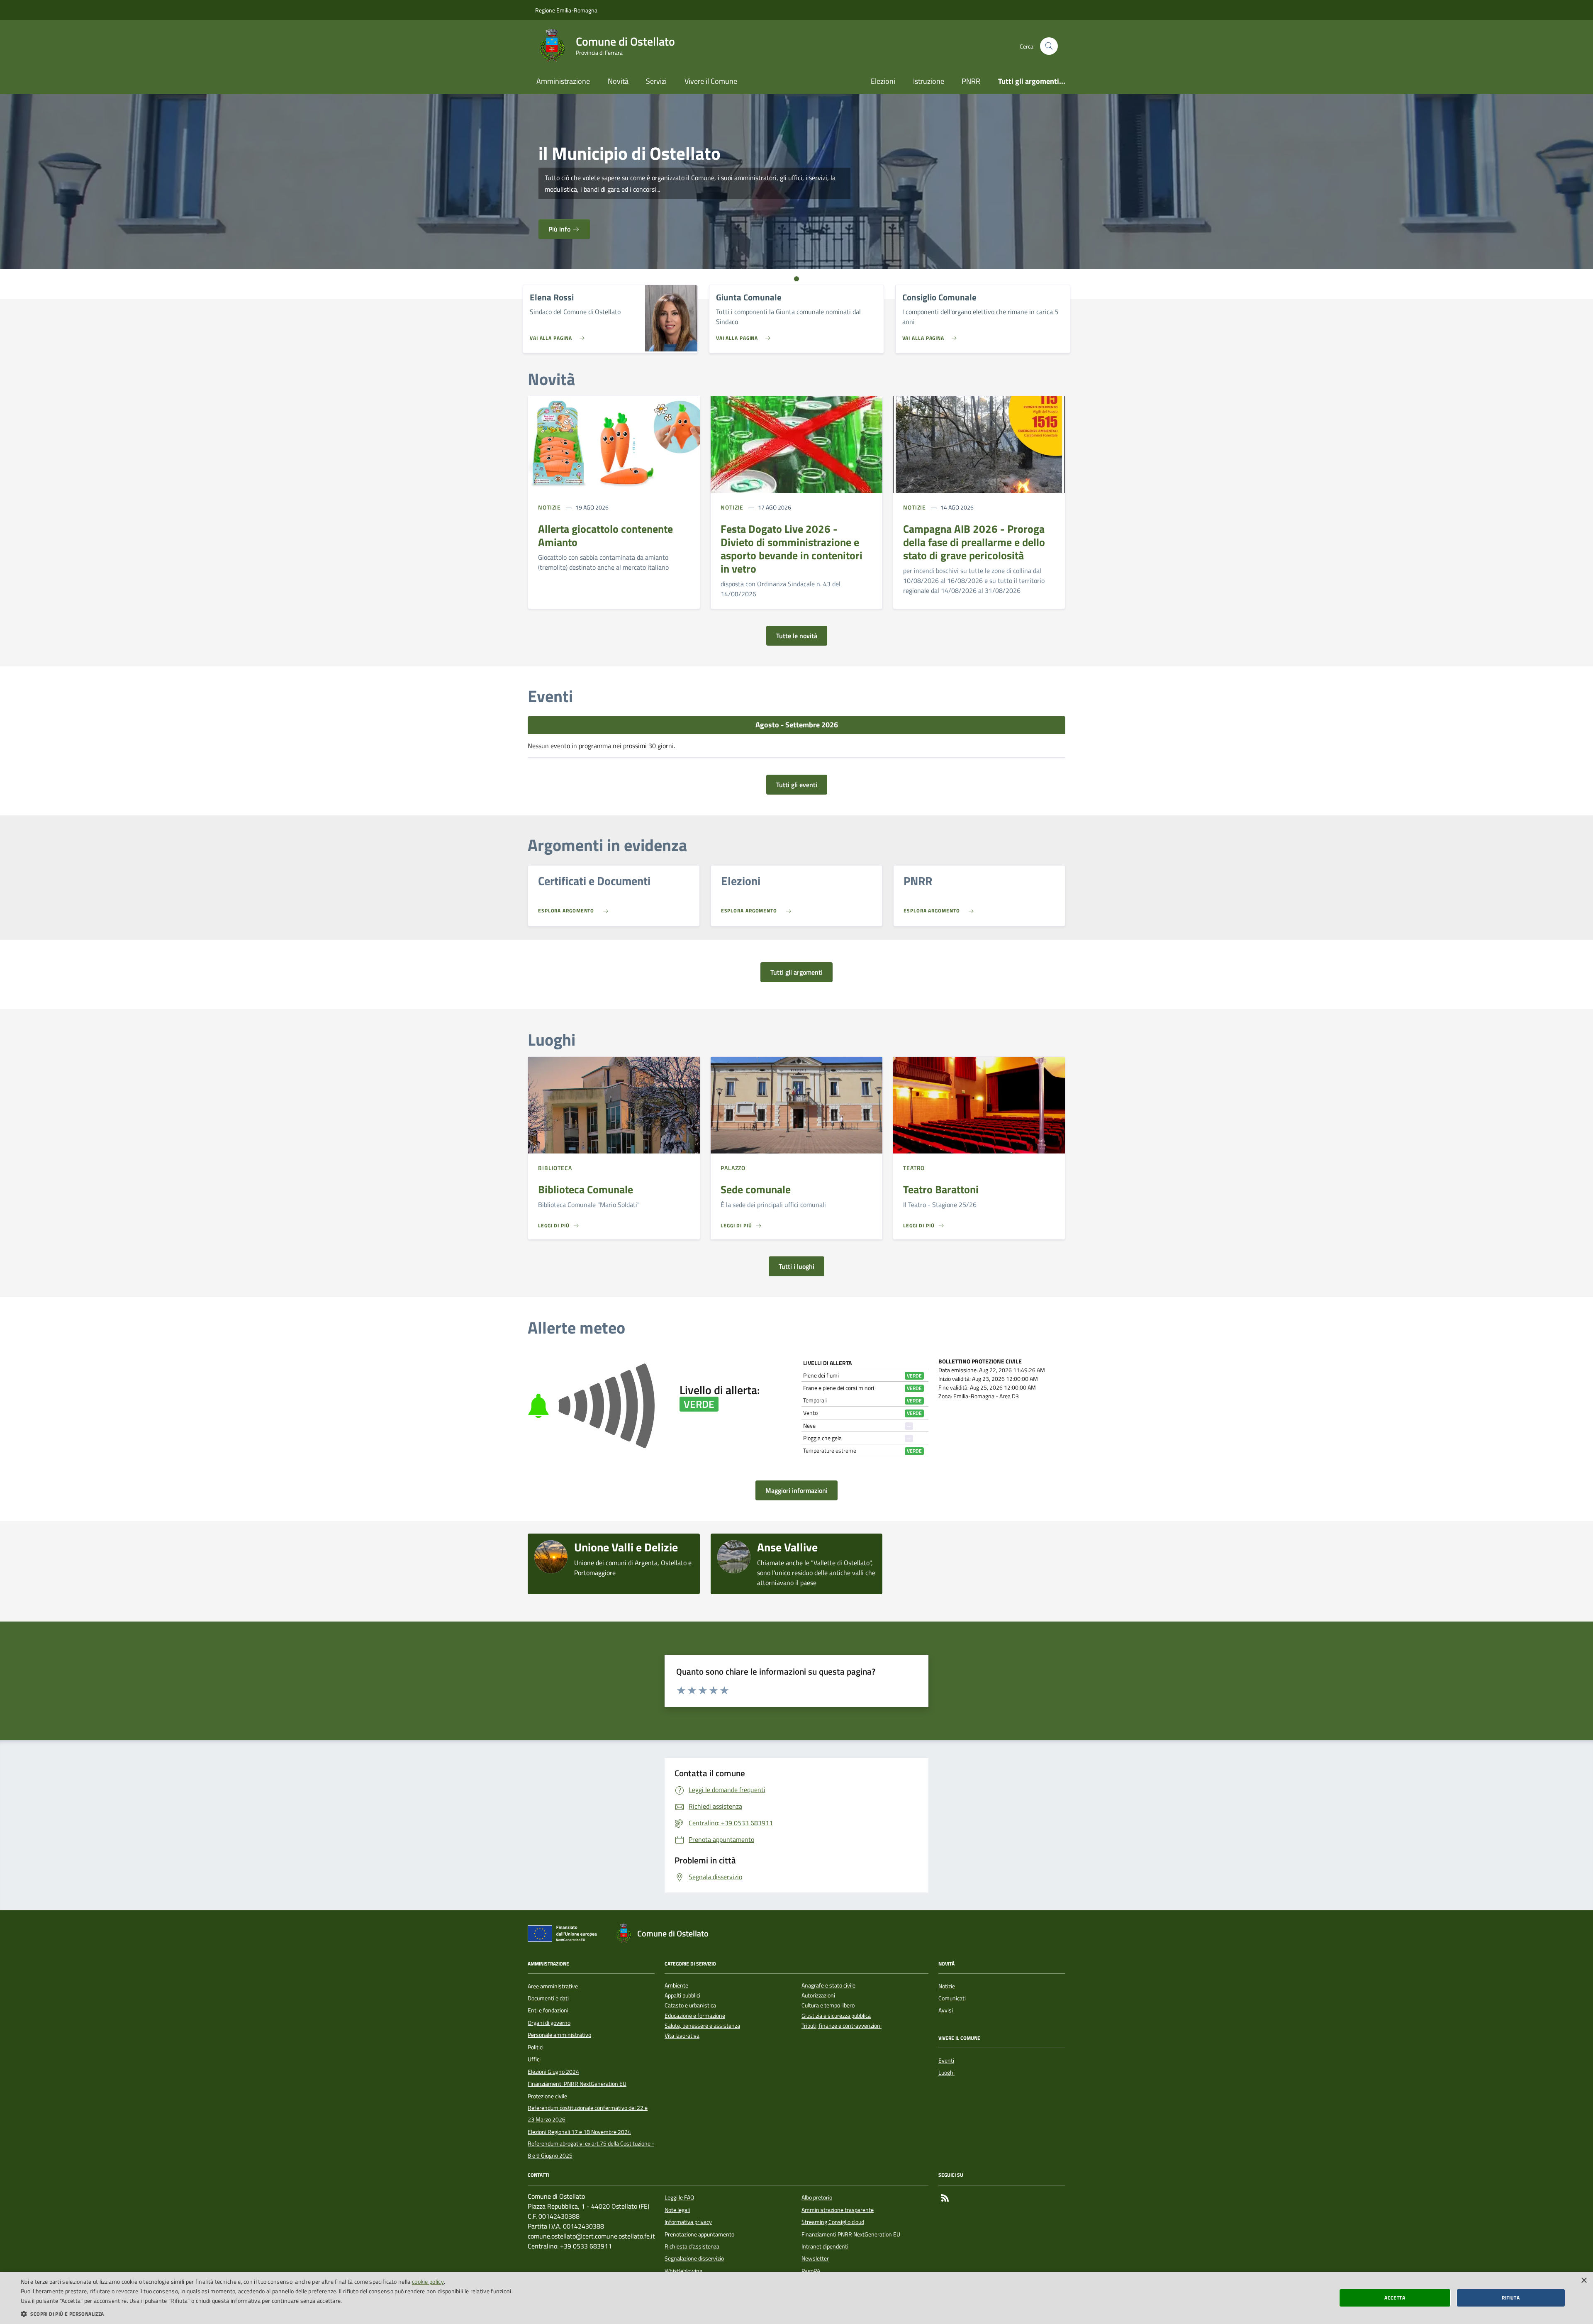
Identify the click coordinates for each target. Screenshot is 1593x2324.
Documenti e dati (548, 1998)
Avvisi (946, 2010)
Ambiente (676, 1986)
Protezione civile (547, 2096)
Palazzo (733, 1168)
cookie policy (428, 2281)
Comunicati (952, 1998)
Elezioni (883, 81)
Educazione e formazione (695, 2016)
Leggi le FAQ (679, 2197)
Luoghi (946, 2073)
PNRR (971, 81)
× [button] (1584, 2281)
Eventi (946, 2061)
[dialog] (796, 2298)
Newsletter (815, 2258)
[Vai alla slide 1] (796, 279)
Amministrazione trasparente (838, 2210)
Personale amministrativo (559, 2035)
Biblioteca (555, 1168)
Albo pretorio (817, 2197)
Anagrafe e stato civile (828, 1986)
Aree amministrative (553, 1986)
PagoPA (811, 2271)
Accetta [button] (1395, 2298)
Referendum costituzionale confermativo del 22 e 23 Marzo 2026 (588, 2114)
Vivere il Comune (711, 81)
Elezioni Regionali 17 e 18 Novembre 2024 (579, 2132)
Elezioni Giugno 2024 (553, 2072)
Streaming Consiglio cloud (833, 2222)
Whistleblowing (683, 2271)
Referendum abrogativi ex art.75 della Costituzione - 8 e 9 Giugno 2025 (591, 2149)
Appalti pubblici (682, 1996)
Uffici (534, 2059)
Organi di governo (549, 2023)
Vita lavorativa (682, 2036)
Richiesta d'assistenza (692, 2246)
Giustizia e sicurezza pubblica (836, 2016)
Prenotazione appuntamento (699, 2234)
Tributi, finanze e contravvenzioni (842, 2026)
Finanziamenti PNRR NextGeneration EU (577, 2084)
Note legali (677, 2210)
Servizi (656, 81)
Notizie (549, 507)
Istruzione (929, 81)
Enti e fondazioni (548, 2010)
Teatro (914, 1168)
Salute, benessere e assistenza (702, 2026)
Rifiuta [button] (1511, 2298)
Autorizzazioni (818, 1996)
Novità (618, 81)
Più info (559, 229)
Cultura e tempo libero (828, 2006)
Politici (536, 2047)
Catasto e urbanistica (690, 2006)
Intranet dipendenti (825, 2246)
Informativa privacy (688, 2222)
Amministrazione (563, 81)
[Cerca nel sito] (1049, 46)
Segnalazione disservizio (694, 2258)
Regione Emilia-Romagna (566, 10)
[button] (267, 2314)
